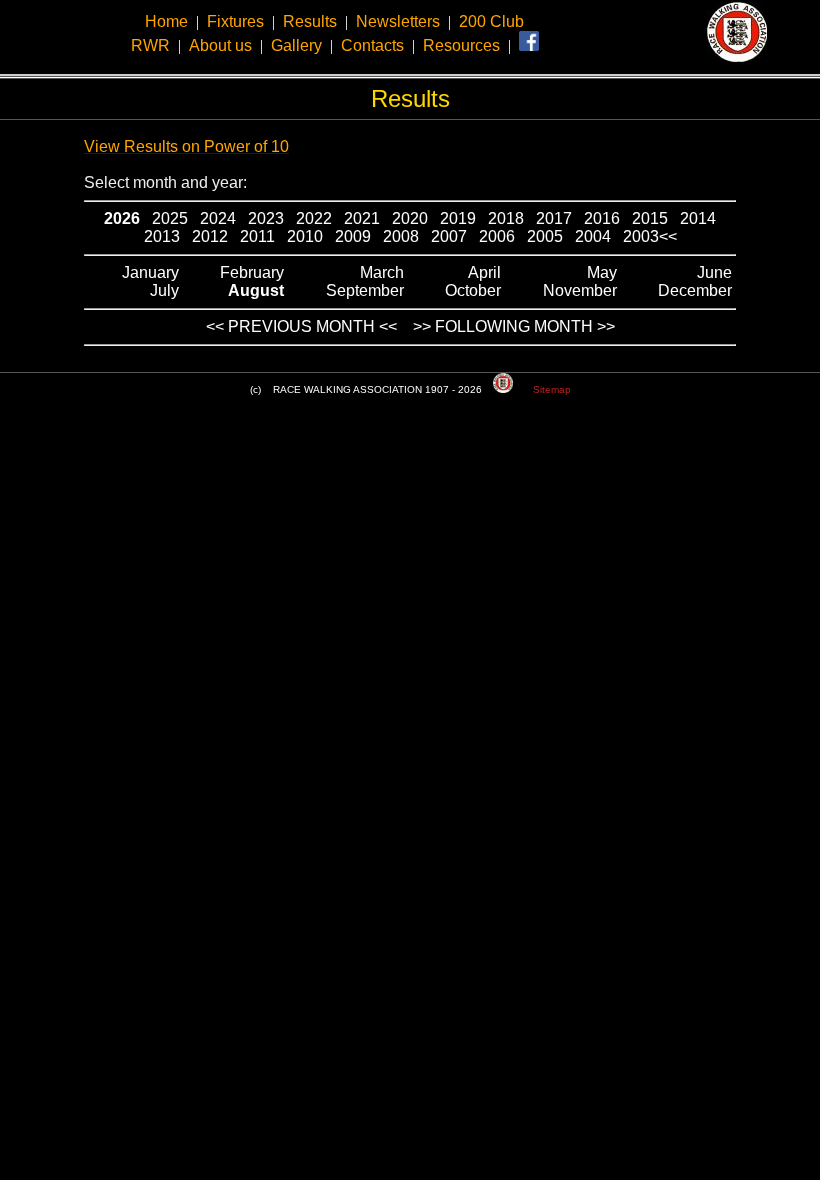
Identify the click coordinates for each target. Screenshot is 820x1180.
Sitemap (552, 389)
